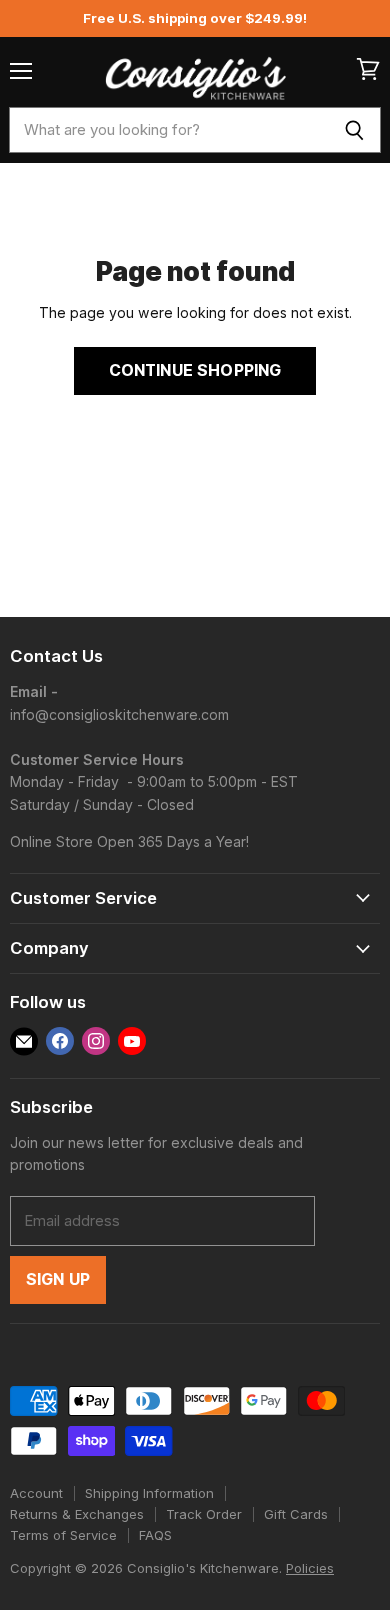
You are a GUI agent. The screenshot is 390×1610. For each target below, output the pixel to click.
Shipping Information (149, 1493)
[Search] (354, 130)
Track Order (204, 1514)
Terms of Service (63, 1535)
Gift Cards (296, 1514)
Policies (310, 1568)
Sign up (58, 1279)
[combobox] (168, 130)
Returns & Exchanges (77, 1514)
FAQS (155, 1535)
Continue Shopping (195, 370)
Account (36, 1493)
